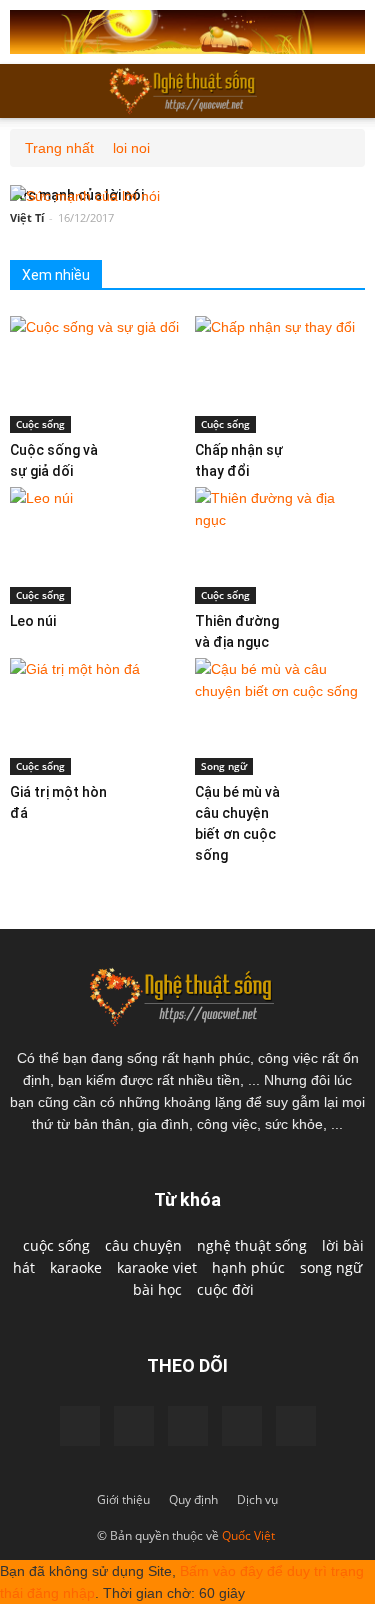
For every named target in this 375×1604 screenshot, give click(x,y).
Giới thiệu (123, 1499)
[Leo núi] (95, 545)
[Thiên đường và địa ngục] (280, 545)
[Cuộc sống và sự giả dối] (95, 374)
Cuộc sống (40, 424)
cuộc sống (56, 1245)
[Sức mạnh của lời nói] (85, 196)
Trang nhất (59, 148)
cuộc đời (225, 1289)
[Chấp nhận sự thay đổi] (280, 374)
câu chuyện (143, 1245)
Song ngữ (224, 766)
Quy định (193, 1499)
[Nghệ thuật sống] (188, 995)
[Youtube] (188, 1426)
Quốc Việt (248, 1535)
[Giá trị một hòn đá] (95, 716)
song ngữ (331, 1267)
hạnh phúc (248, 1267)
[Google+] (134, 1426)
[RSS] (296, 1426)
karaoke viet (157, 1267)
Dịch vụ (257, 1499)
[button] (347, 91)
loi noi (131, 148)
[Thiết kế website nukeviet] (187, 32)
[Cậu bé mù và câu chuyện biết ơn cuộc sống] (280, 716)
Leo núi (33, 621)
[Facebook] (80, 1426)
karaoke (76, 1267)
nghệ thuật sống (252, 1245)
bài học (157, 1289)
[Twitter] (242, 1426)
